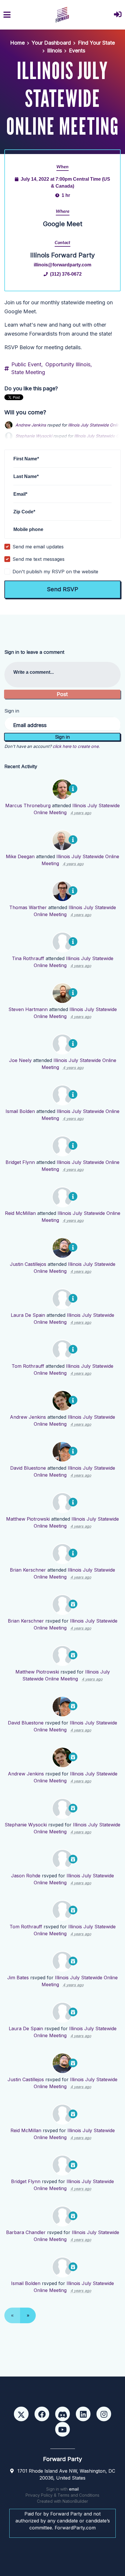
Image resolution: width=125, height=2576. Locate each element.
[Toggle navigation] (7, 15)
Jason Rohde (26, 1876)
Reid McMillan (20, 1213)
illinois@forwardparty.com (63, 265)
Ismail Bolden (20, 1111)
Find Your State (96, 43)
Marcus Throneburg (28, 805)
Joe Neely (20, 1060)
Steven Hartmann (28, 1009)
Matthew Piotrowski (28, 1519)
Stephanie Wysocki (26, 1825)
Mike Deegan (20, 856)
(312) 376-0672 (66, 274)
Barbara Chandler (26, 2232)
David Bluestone (28, 1468)
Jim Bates (18, 1978)
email (74, 2489)
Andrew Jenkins (31, 425)
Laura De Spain (28, 1315)
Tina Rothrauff (28, 958)
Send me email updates (38, 547)
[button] (118, 15)
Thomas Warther (28, 907)
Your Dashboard (51, 43)
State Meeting (28, 372)
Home (17, 43)
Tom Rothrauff (28, 1366)
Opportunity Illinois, (69, 364)
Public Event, (27, 364)
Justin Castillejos (28, 1264)
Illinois (55, 51)
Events (77, 51)
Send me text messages (39, 559)
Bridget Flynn (20, 1162)
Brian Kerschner (28, 1570)
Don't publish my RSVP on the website (55, 572)
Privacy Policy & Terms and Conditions (63, 2495)
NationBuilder (75, 2501)
